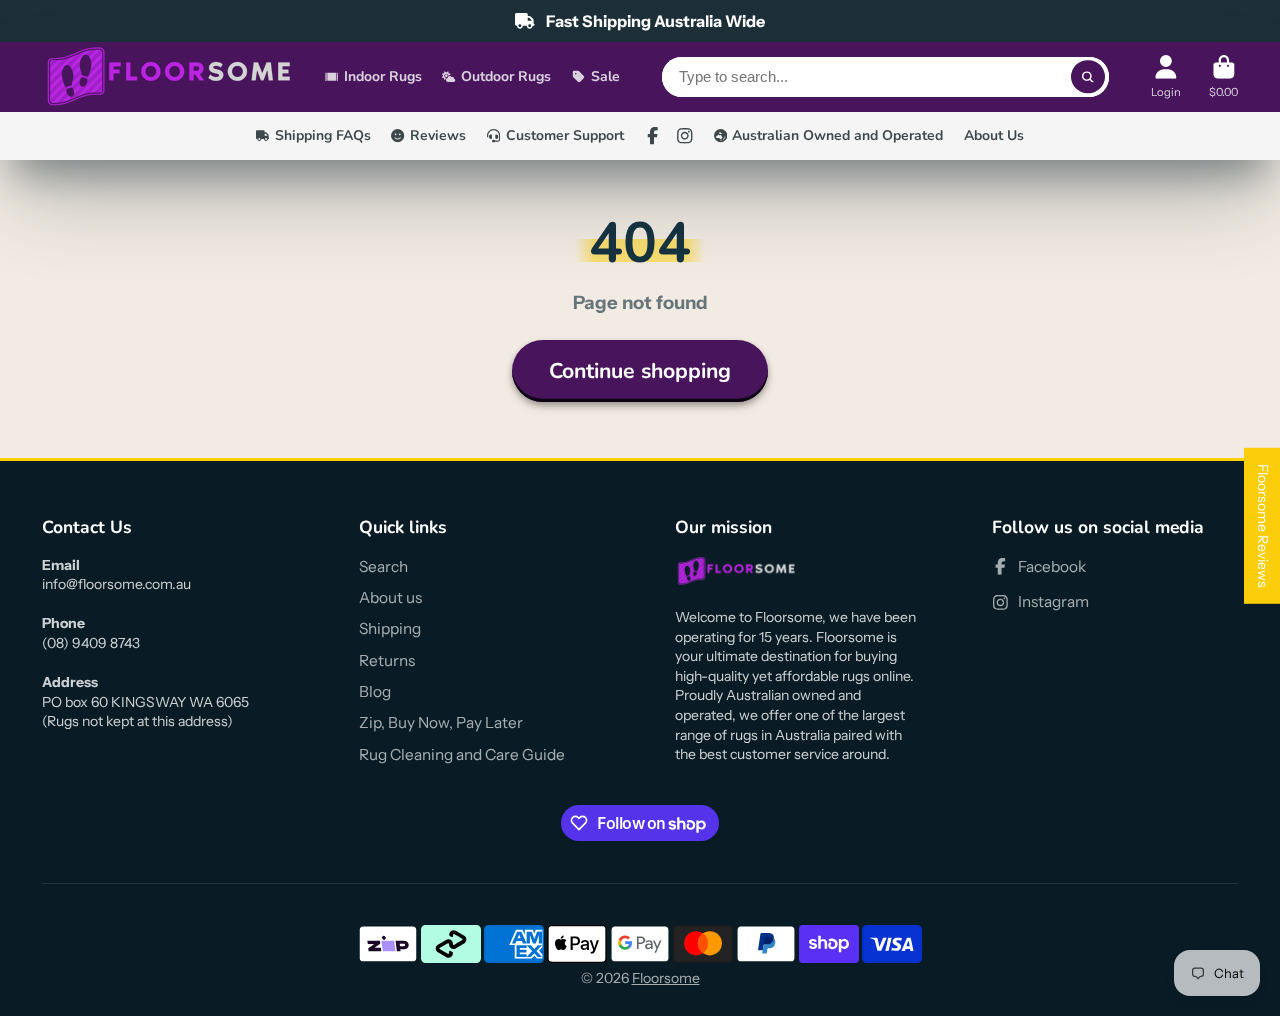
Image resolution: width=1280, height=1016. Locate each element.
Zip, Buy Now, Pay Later (441, 722)
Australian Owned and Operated (837, 135)
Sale (605, 76)
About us (390, 597)
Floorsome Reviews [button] (1263, 526)
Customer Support (565, 135)
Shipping (390, 628)
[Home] (169, 77)
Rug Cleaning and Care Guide (462, 754)
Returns (387, 660)
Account (1166, 76)
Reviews (438, 135)
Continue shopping (640, 371)
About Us (994, 135)
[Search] (1088, 77)
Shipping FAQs (323, 135)
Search (383, 566)
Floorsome (666, 978)
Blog (375, 691)
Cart (1223, 76)
